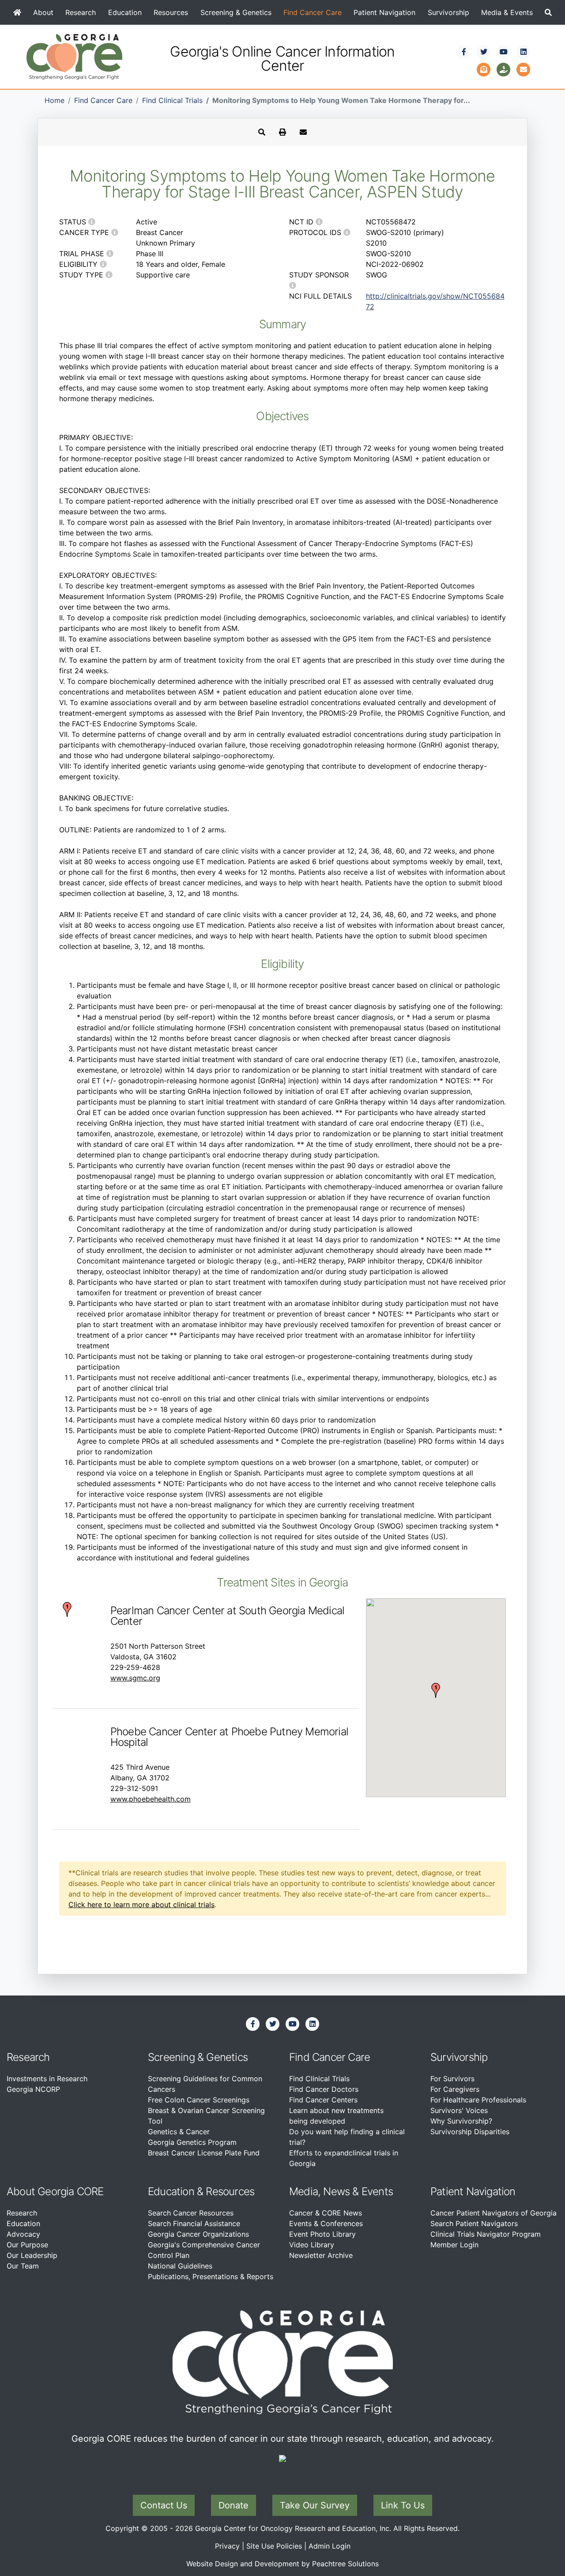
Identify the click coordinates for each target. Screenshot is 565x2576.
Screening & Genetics (236, 12)
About (43, 12)
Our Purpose (27, 2245)
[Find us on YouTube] (504, 52)
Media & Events (507, 12)
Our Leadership (32, 2255)
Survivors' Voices (459, 2110)
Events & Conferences (326, 2223)
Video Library (312, 2245)
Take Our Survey (315, 2505)
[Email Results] (303, 132)
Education (125, 12)
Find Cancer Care (313, 12)
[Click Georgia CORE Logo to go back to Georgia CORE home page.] (74, 56)
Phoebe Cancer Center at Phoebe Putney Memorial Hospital (229, 1737)
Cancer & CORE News (326, 2213)
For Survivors (452, 2079)
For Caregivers (455, 2089)
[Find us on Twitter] (484, 52)
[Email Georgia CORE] (524, 68)
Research (81, 12)
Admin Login (330, 2546)
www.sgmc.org (135, 1678)
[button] (548, 12)
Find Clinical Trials (172, 100)
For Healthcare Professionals (478, 2100)
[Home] (17, 12)
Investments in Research (47, 2079)
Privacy (227, 2546)
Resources (171, 12)
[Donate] (504, 68)
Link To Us (403, 2505)
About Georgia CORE (55, 2191)
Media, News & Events (341, 2191)
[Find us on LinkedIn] (524, 52)
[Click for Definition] (92, 222)
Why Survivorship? (461, 2121)
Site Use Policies (274, 2546)
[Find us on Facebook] (464, 52)
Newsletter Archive (321, 2255)
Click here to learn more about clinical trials (141, 1904)
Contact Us (164, 2505)
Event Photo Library (322, 2234)
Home (55, 100)
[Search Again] (262, 132)
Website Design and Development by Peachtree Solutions (282, 2564)
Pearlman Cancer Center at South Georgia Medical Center (227, 1616)
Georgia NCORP (33, 2089)
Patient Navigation (384, 12)
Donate (234, 2505)
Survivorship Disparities (470, 2132)
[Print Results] (282, 132)
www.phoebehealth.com (151, 1799)
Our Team (23, 2266)
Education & (175, 2191)
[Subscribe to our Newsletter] (484, 68)
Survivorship (448, 12)
